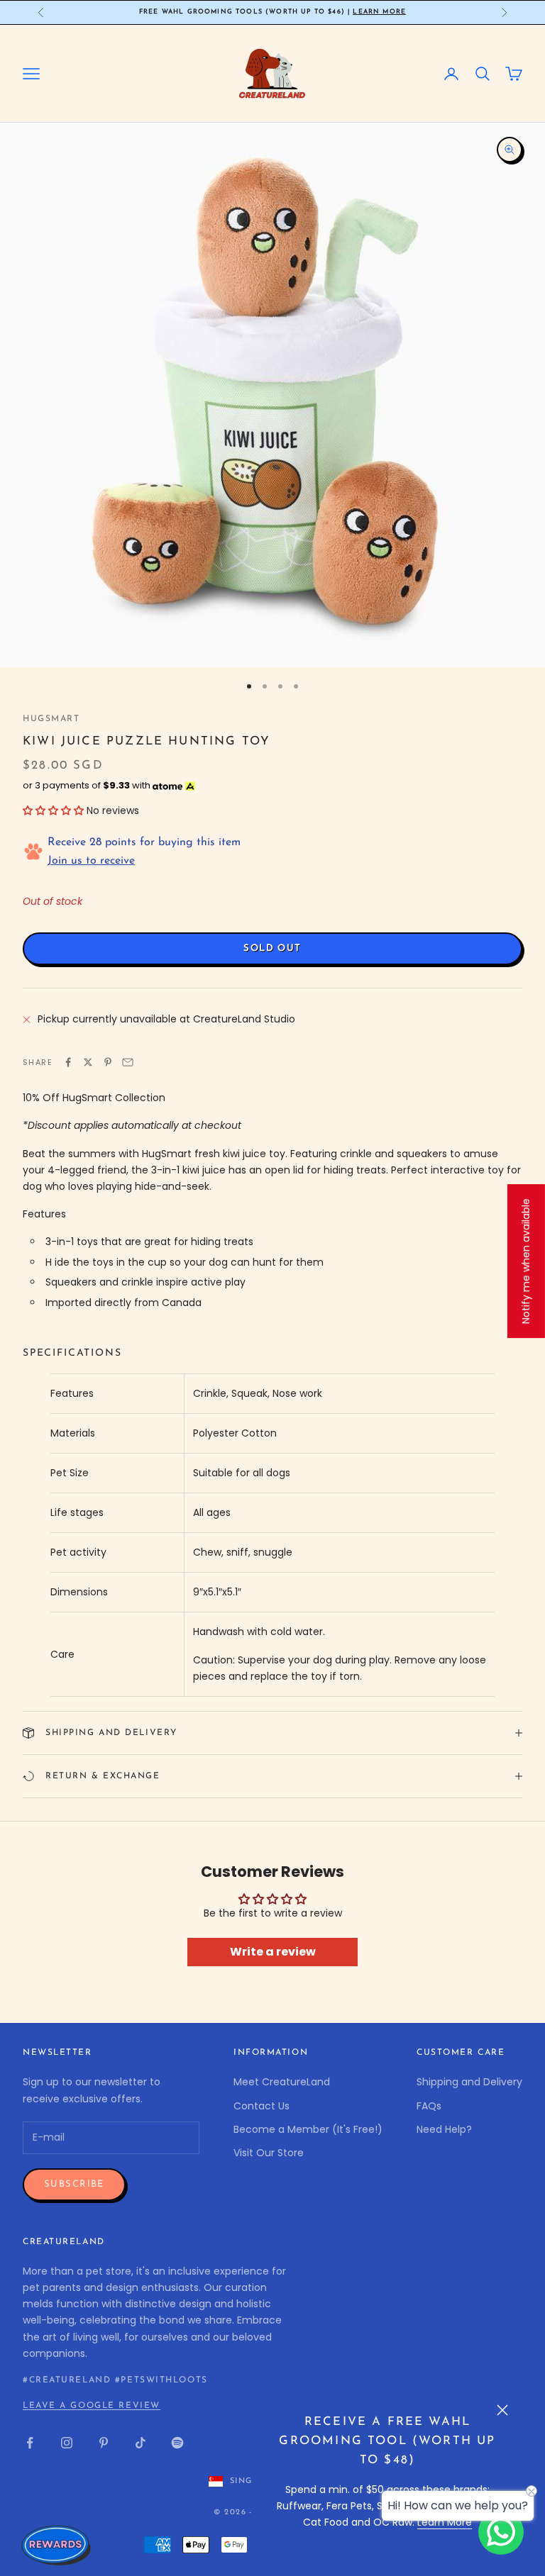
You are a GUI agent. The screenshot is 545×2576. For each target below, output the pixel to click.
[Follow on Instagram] (67, 2443)
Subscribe (74, 2184)
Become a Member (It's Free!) (308, 2129)
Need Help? (444, 2129)
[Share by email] (128, 1062)
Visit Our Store (269, 2153)
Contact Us (262, 2106)
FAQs (429, 2106)
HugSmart (51, 719)
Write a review (273, 1952)
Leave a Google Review (92, 2406)
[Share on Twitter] (88, 1062)
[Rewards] (57, 2545)
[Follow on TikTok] (141, 2443)
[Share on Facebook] (68, 1062)
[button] (53, 810)
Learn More (379, 12)
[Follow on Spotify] (177, 2443)
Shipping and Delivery (469, 2082)
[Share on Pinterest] (108, 1062)
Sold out (272, 948)
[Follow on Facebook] (30, 2443)
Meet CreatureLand (282, 2082)
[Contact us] (501, 2532)
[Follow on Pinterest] (104, 2443)
